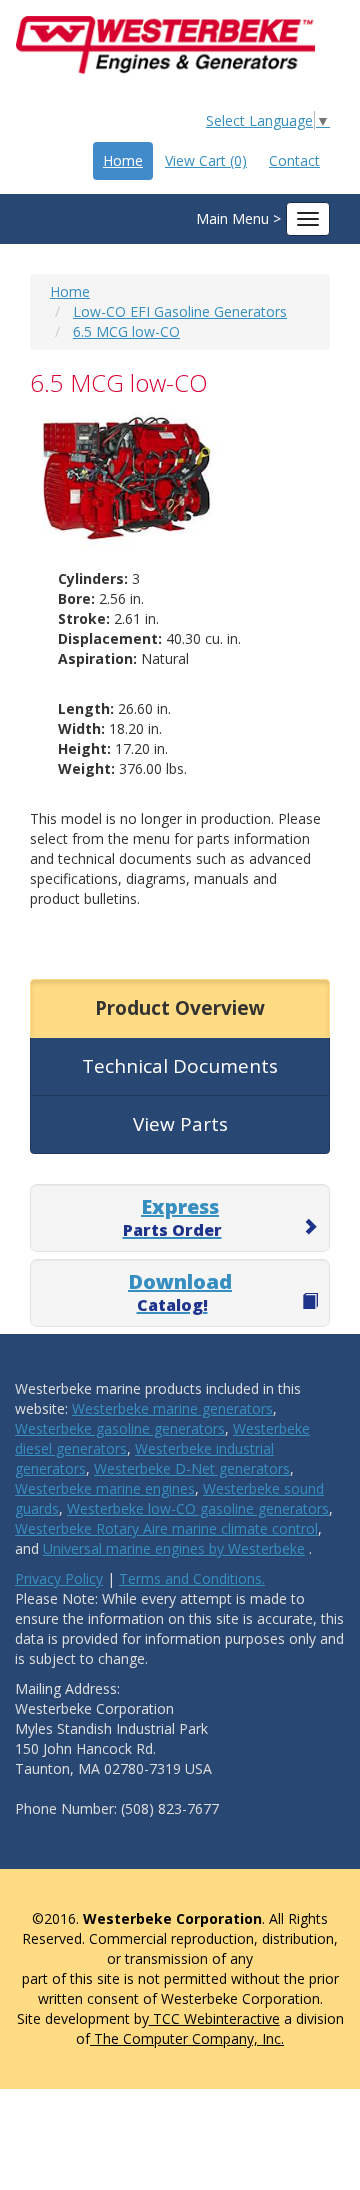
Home (123, 160)
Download (180, 1292)
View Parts (180, 1124)
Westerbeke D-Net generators (192, 1468)
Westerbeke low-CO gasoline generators (198, 1508)
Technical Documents (180, 1066)
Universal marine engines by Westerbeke (174, 1548)
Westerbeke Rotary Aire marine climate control (166, 1528)
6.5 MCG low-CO (126, 331)
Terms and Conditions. (192, 1578)
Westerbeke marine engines (105, 1488)
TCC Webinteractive (214, 2018)
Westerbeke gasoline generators (120, 1428)
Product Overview (180, 1008)
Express (172, 1217)
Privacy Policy (59, 1578)
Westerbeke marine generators (172, 1408)
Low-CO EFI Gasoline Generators (180, 311)
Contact (294, 160)
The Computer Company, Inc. (187, 2038)
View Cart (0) (206, 160)
